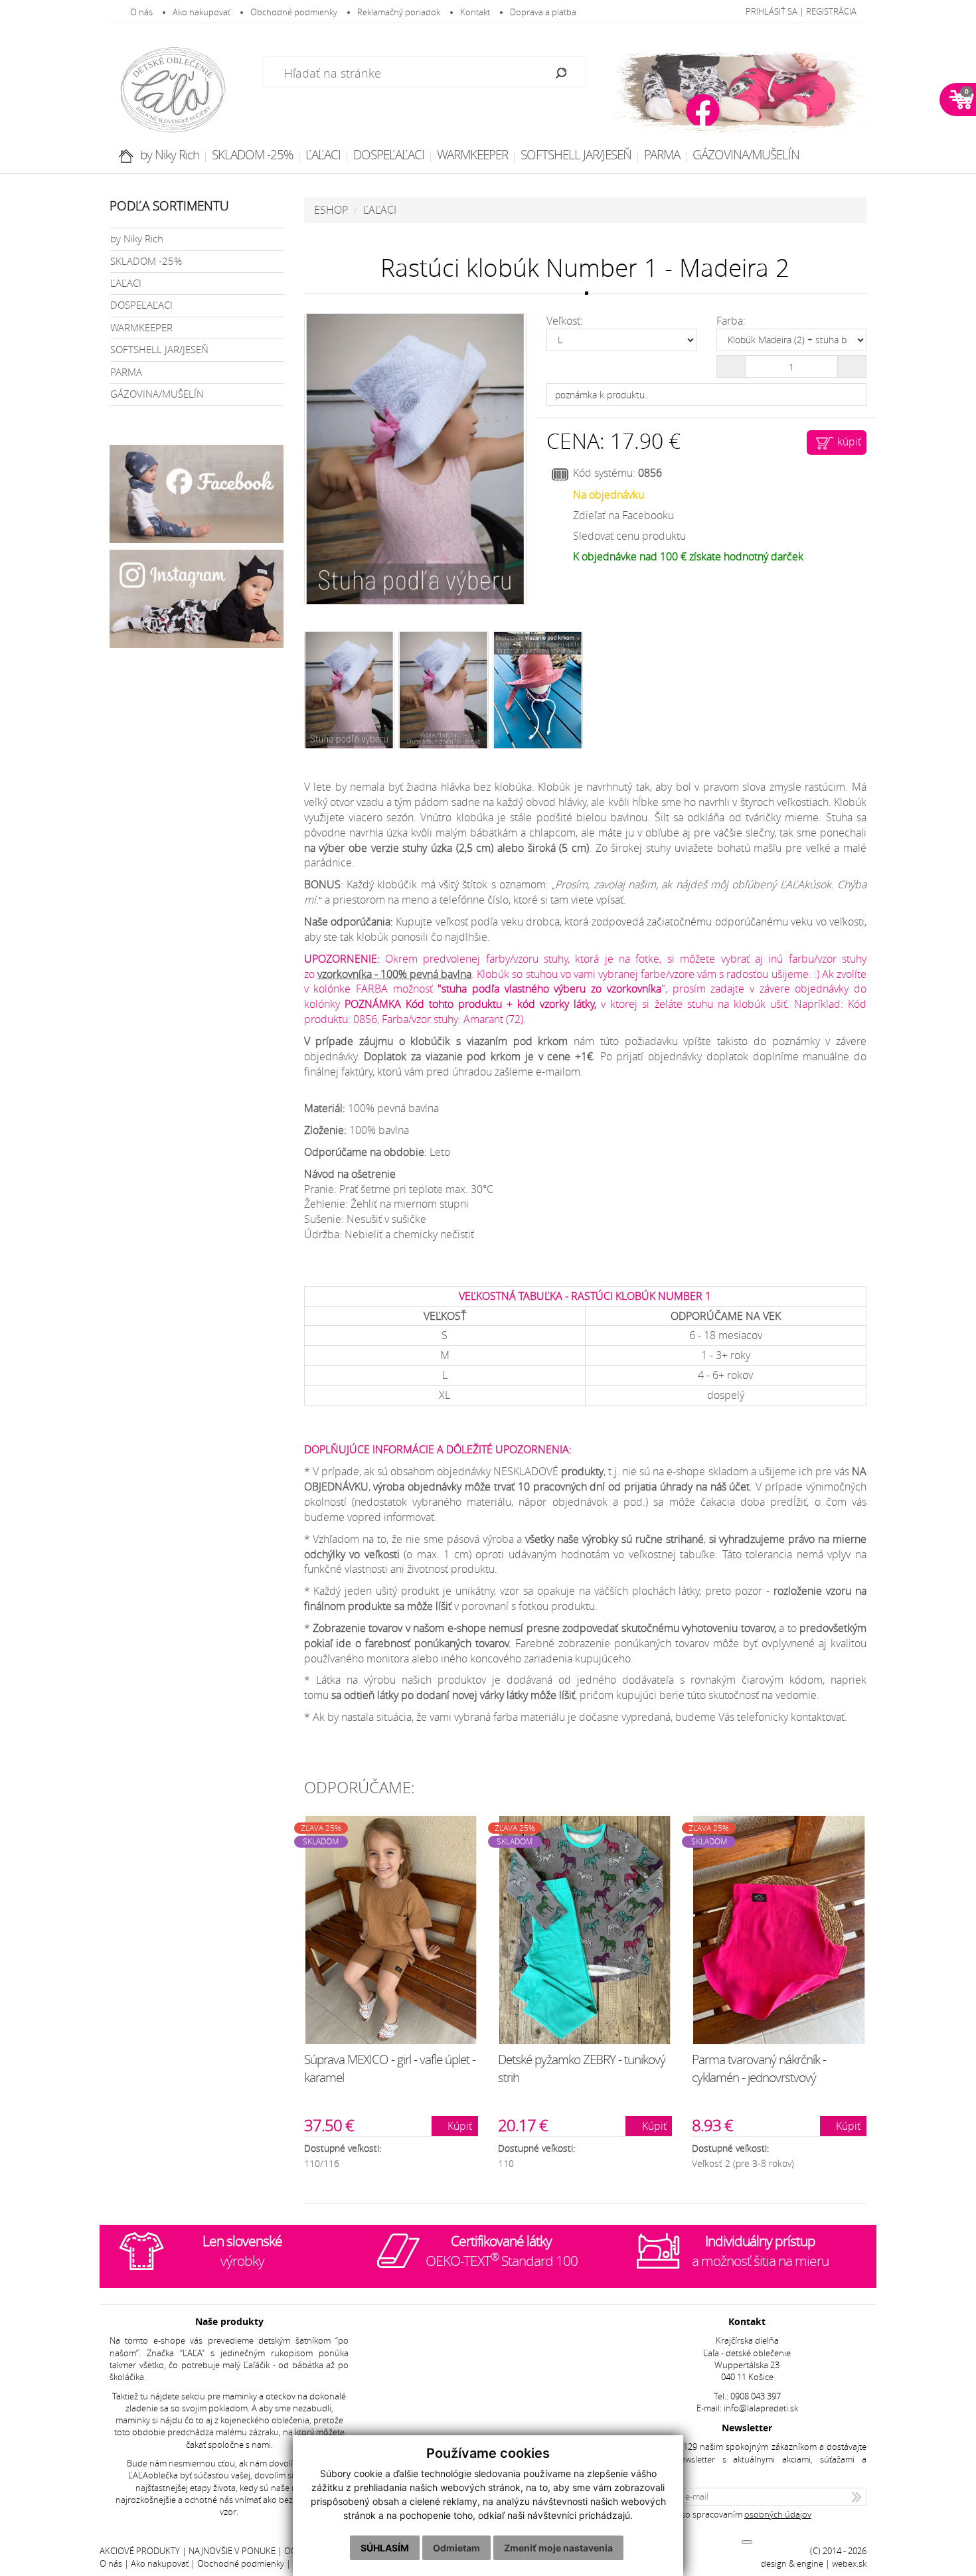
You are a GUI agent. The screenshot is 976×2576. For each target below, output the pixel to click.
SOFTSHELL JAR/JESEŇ (576, 155)
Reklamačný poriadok (399, 12)
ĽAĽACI (323, 155)
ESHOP (331, 210)
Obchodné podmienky (294, 12)
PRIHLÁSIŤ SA (772, 12)
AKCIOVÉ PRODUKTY (140, 2551)
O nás (141, 12)
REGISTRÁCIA (831, 12)
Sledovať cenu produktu (629, 536)
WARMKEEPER (472, 155)
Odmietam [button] (456, 2548)
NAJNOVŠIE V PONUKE (232, 2551)
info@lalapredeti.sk (761, 2408)
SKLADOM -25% (252, 155)
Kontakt (475, 12)
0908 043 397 (756, 2396)
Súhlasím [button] (385, 2548)
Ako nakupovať (202, 12)
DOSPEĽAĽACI (389, 155)
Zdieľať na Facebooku (623, 515)
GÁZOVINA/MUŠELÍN (746, 155)
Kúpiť (458, 2126)
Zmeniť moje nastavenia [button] (558, 2548)
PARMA (662, 155)
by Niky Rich (170, 155)
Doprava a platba (543, 12)
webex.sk (849, 2564)
